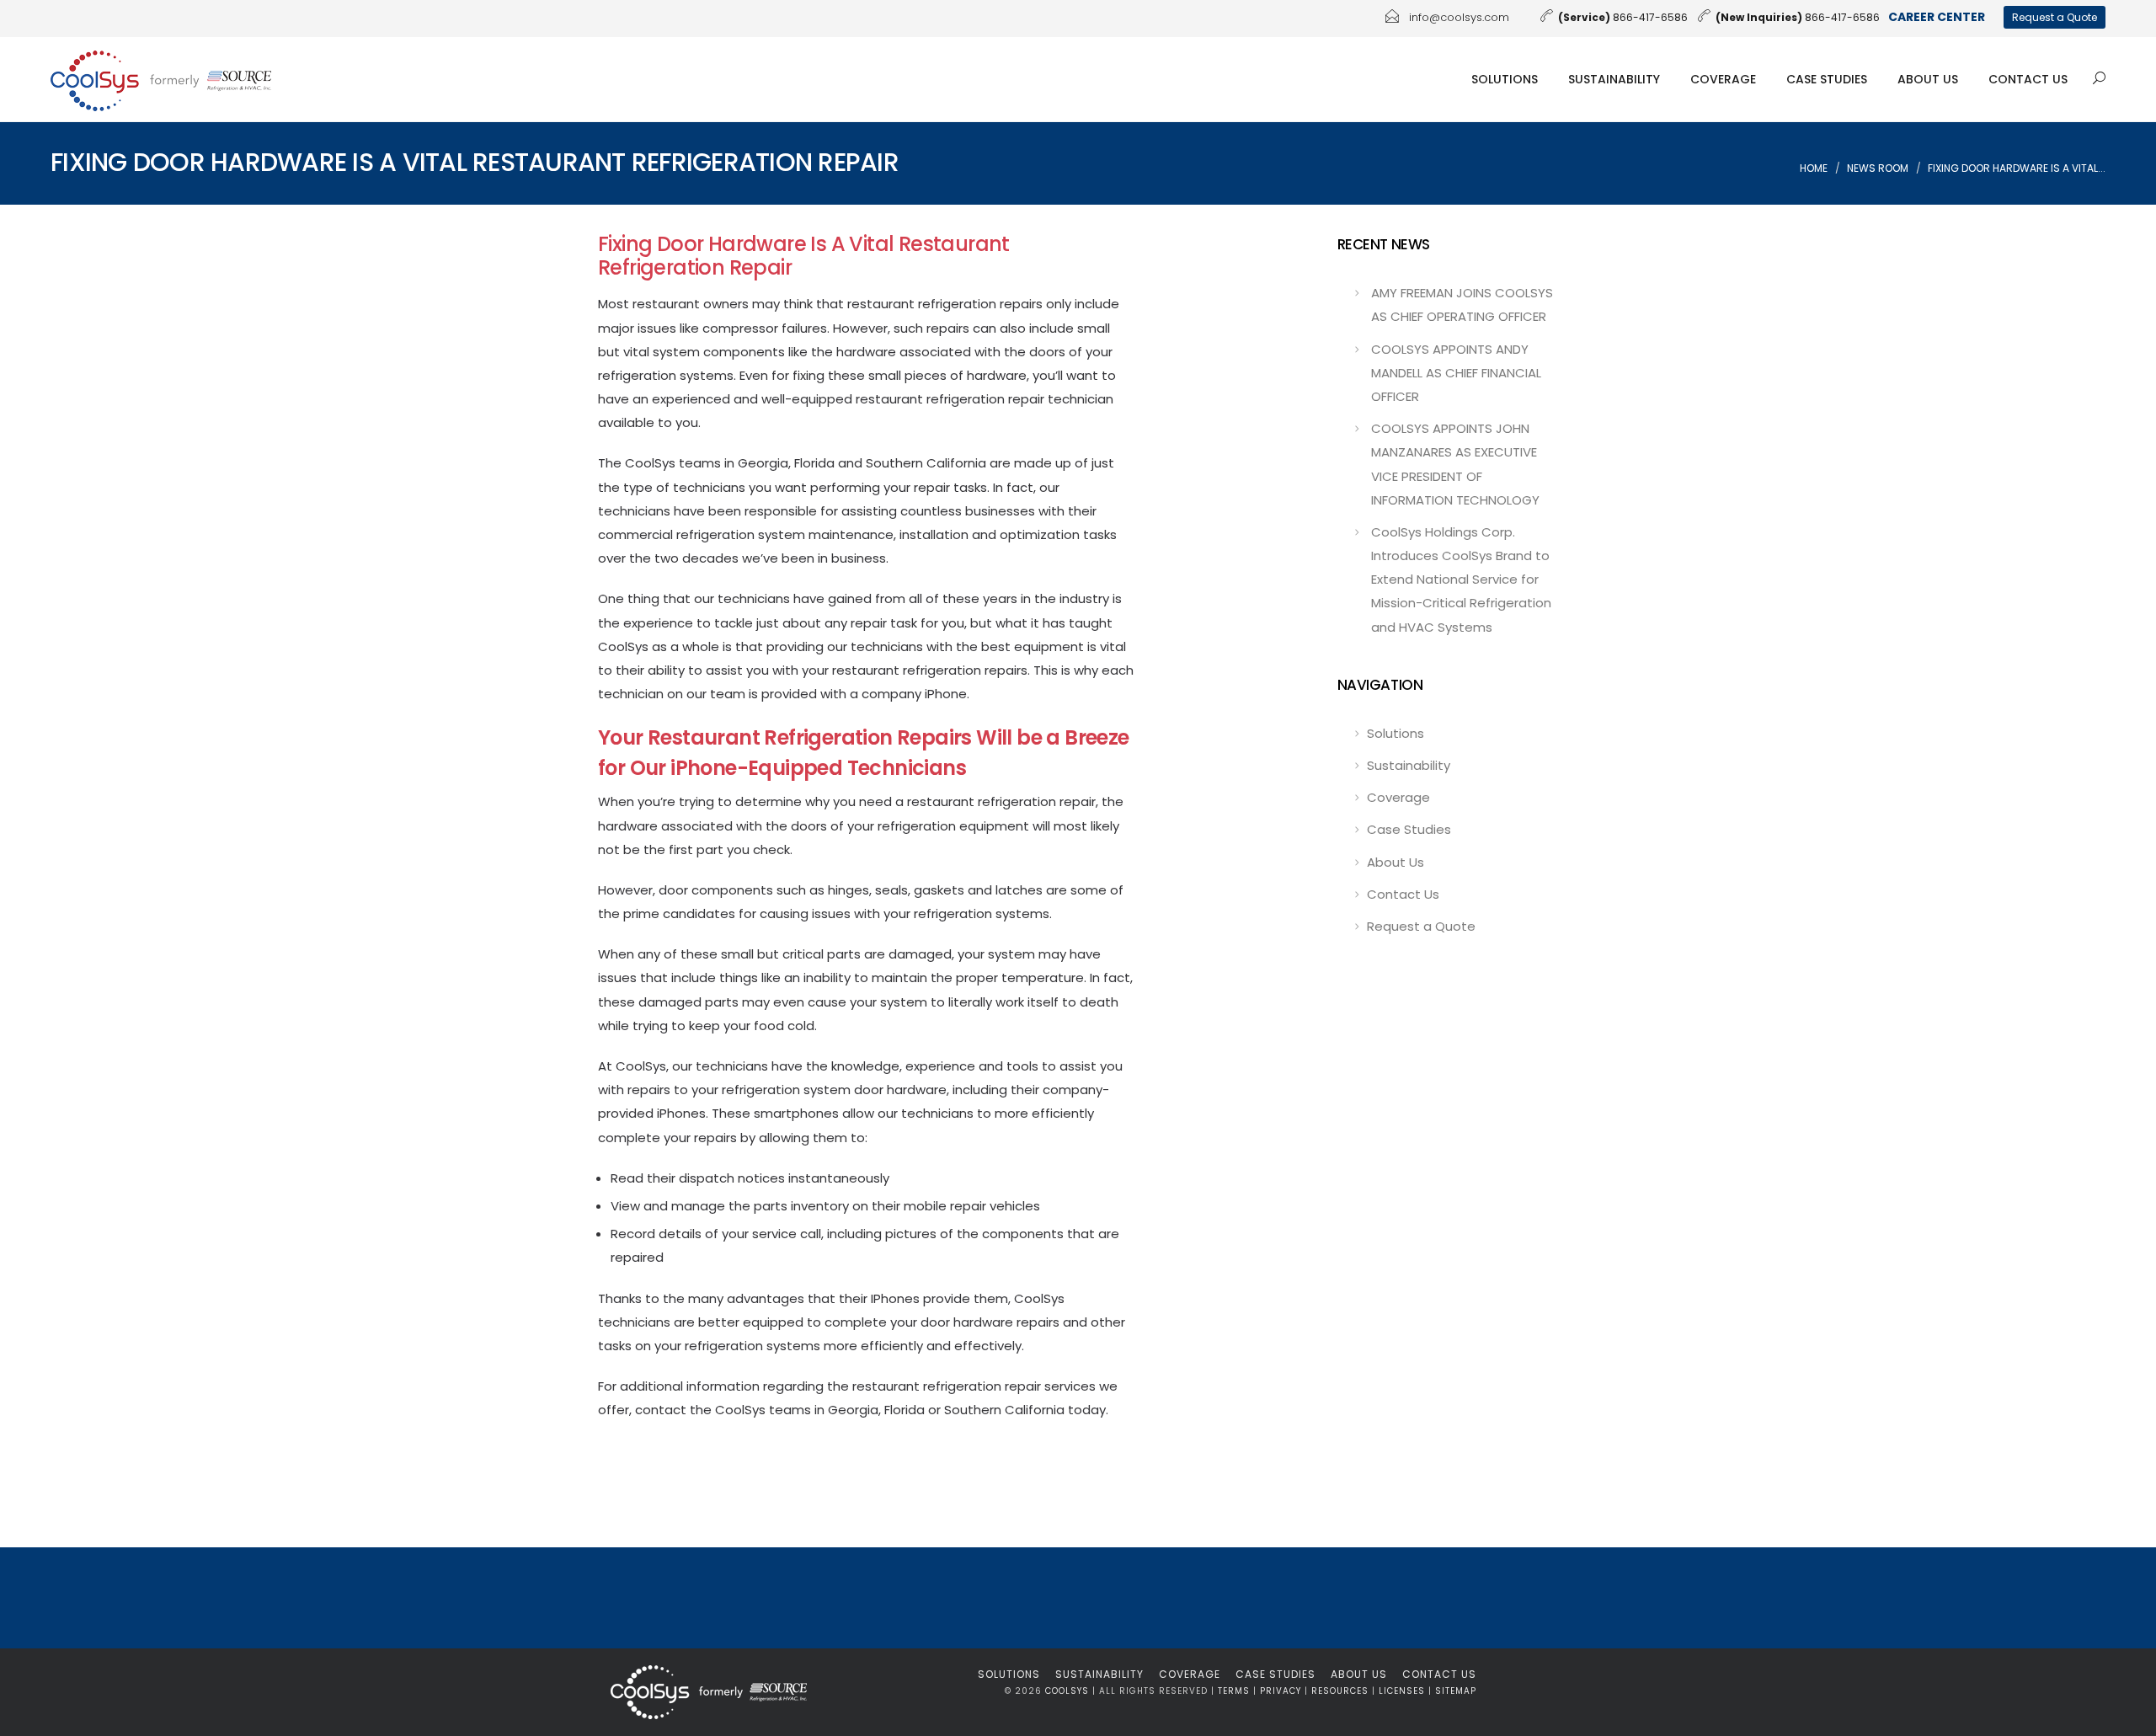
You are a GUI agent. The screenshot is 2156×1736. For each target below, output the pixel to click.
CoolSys (1067, 1691)
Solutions (1505, 79)
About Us (1928, 79)
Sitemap (1456, 1691)
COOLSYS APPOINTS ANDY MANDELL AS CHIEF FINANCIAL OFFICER (1456, 373)
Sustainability (1614, 79)
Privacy (1281, 1691)
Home (1814, 168)
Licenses (1402, 1691)
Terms (1234, 1691)
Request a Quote (2055, 17)
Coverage (1723, 79)
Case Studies (1827, 79)
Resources (1340, 1691)
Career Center (1937, 17)
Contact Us (2028, 79)
